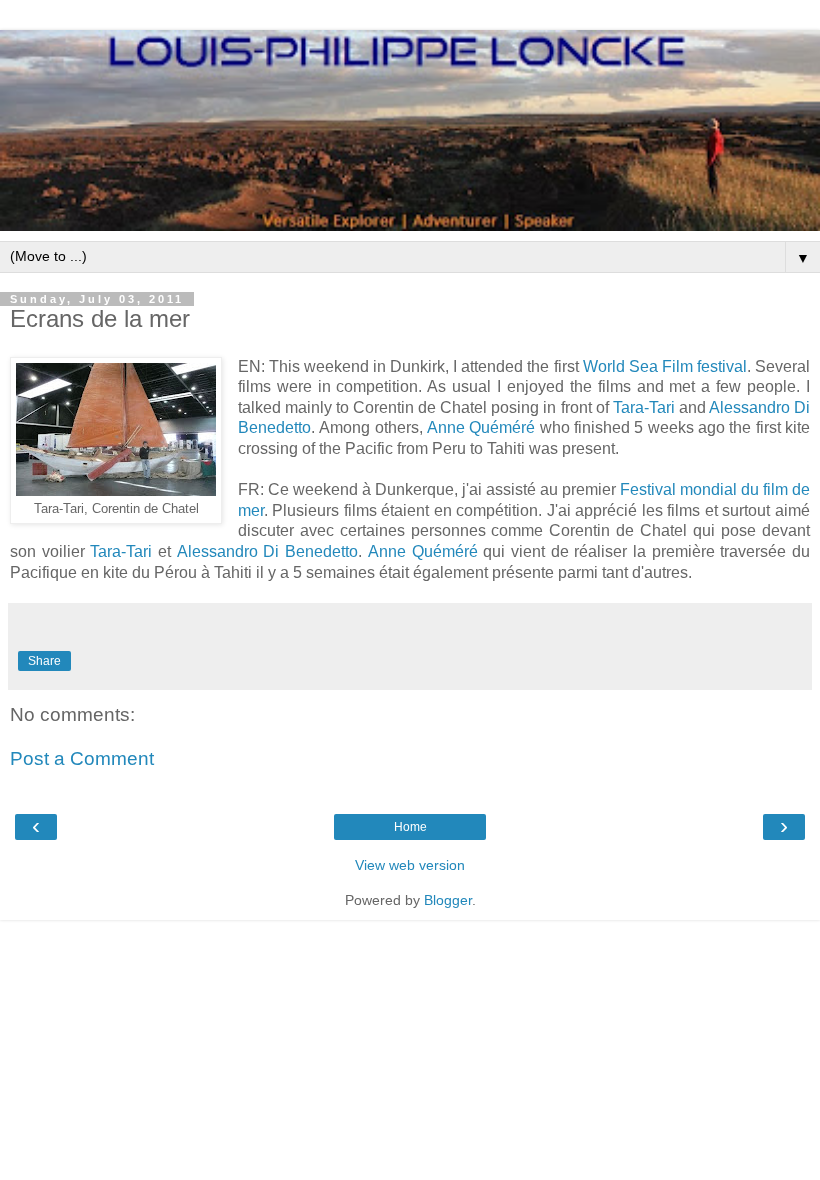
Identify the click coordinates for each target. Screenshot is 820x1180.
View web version (410, 865)
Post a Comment (82, 758)
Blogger (448, 900)
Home (410, 827)
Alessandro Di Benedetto (267, 551)
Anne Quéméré (481, 427)
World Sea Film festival (665, 366)
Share (44, 661)
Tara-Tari (644, 407)
